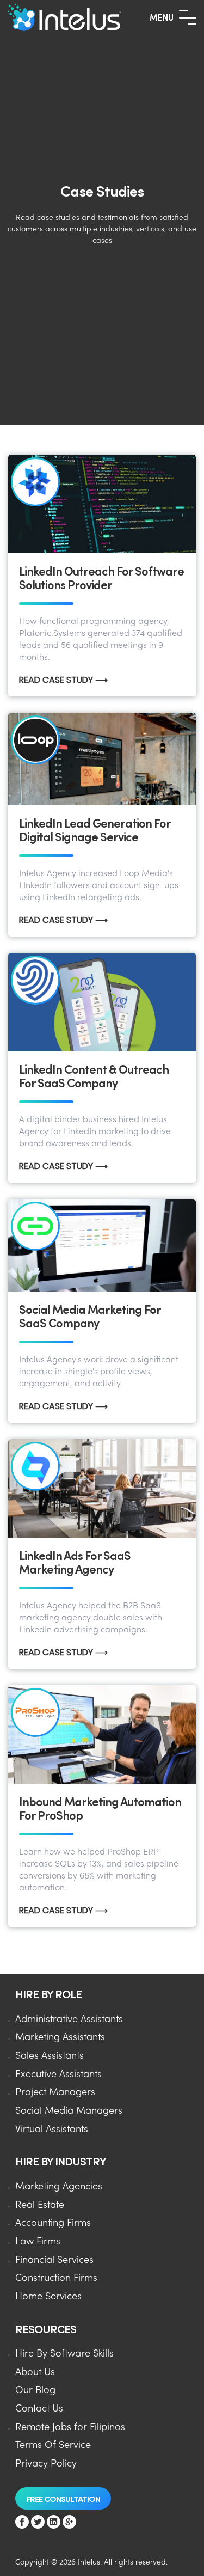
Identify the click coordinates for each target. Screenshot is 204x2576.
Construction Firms (56, 2278)
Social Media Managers (69, 2111)
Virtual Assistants (52, 2130)
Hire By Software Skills (64, 2354)
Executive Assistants (58, 2075)
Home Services (48, 2297)
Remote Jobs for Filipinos (70, 2428)
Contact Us (39, 2409)
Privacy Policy (46, 2464)
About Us (35, 2373)
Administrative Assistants (69, 2020)
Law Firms (38, 2242)
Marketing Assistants (60, 2038)
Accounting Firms (53, 2223)
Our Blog (35, 2391)
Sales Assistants (50, 2056)
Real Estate (40, 2205)
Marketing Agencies (59, 2187)
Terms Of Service (53, 2446)
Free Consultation (63, 2498)
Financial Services (54, 2260)
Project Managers (55, 2093)
